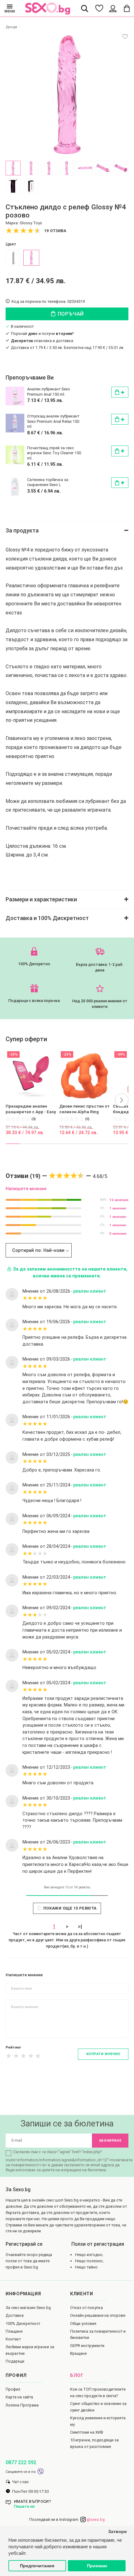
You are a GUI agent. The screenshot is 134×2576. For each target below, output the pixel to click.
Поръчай (70, 314)
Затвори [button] (117, 2532)
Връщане (78, 2353)
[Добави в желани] (125, 37)
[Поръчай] (120, 392)
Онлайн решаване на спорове (98, 2315)
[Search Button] (85, 8)
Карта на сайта (19, 2397)
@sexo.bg (95, 2519)
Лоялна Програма (22, 2405)
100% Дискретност (23, 2323)
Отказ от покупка (86, 2308)
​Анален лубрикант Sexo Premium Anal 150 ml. (49, 391)
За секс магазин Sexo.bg (28, 2308)
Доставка (15, 2315)
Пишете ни (24, 2506)
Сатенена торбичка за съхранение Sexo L (48, 482)
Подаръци (15, 2361)
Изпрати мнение (103, 2054)
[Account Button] (113, 8)
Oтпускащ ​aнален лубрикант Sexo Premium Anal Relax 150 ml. (53, 421)
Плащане (14, 2331)
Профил (13, 2389)
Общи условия (83, 2323)
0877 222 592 (21, 2462)
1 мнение (118, 1208)
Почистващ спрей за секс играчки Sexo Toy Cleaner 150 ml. (54, 453)
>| (80, 1927)
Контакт (13, 2339)
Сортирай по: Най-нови (38, 1250)
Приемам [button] (97, 2566)
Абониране (110, 2141)
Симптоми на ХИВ (87, 2432)
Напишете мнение (26, 1189)
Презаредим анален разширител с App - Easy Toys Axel (31, 1109)
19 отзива (55, 231)
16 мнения (119, 1200)
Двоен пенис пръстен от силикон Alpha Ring (84, 1109)
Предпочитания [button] (37, 2566)
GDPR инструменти (87, 2346)
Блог (77, 2376)
